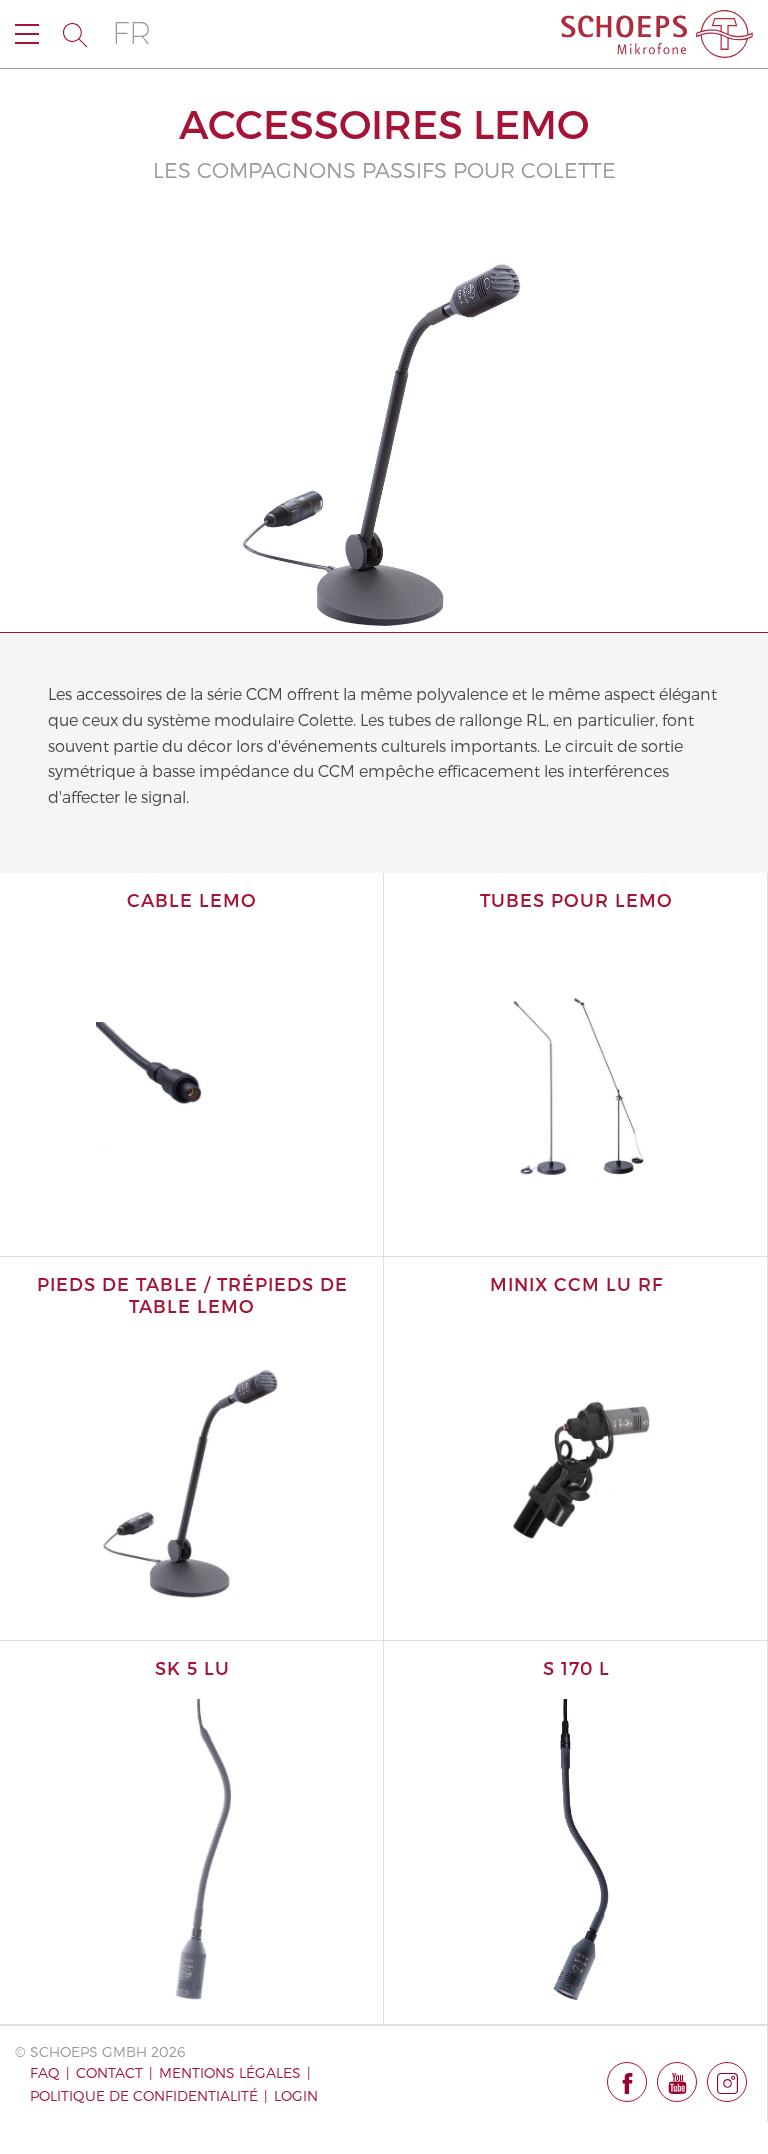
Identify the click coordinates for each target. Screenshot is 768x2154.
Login (296, 2095)
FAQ (45, 2072)
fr (131, 33)
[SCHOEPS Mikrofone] (657, 34)
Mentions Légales (230, 2072)
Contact (109, 2072)
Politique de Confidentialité (144, 2095)
